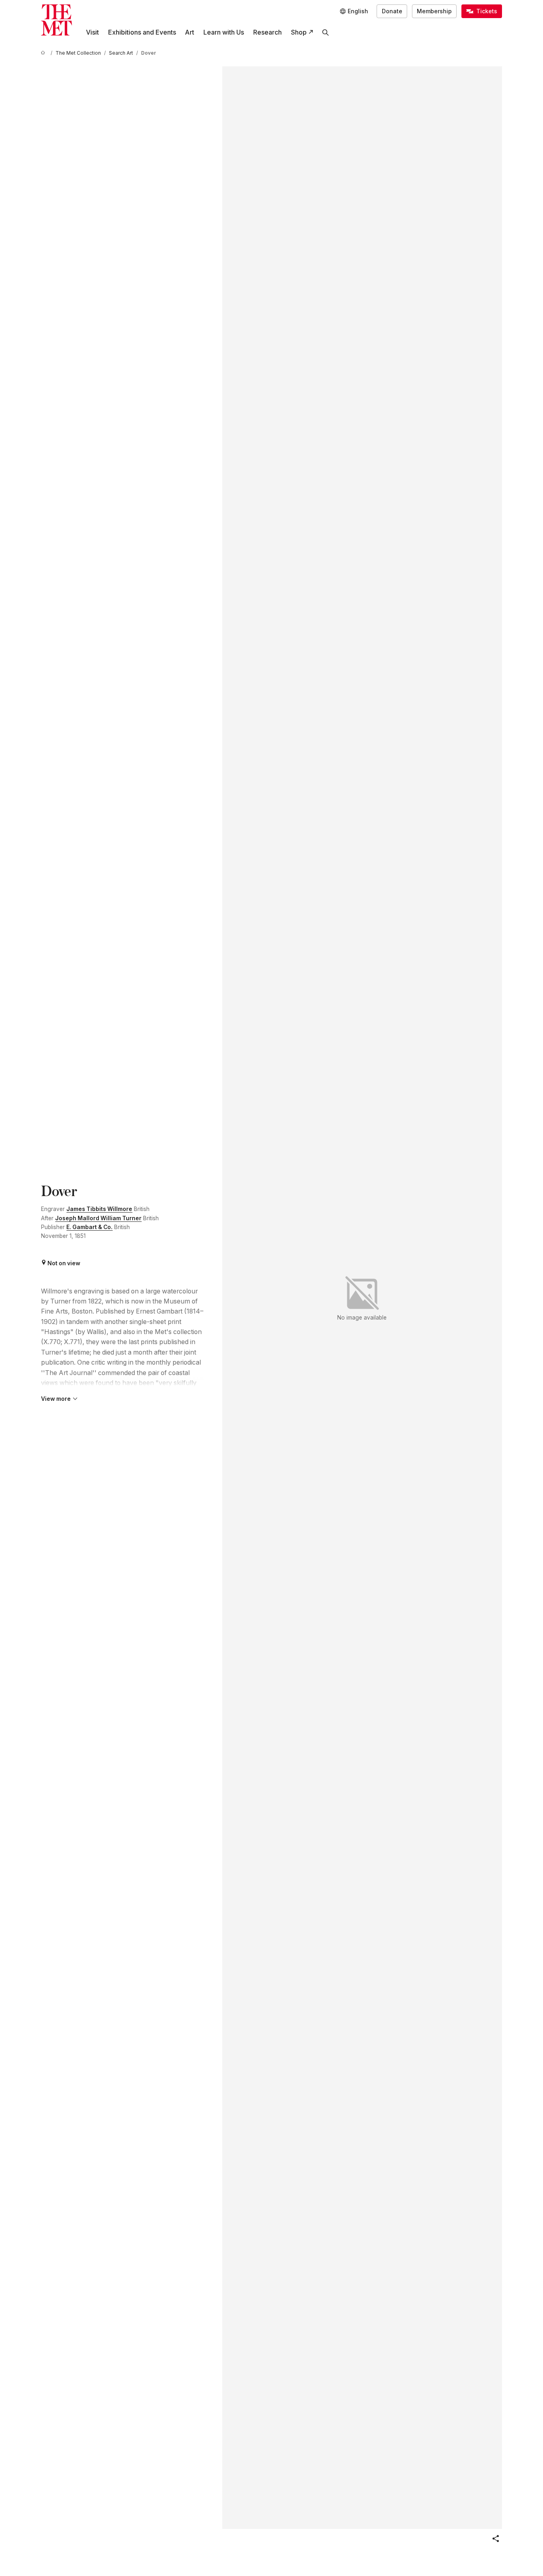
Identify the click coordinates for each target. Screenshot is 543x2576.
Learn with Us (224, 32)
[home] (44, 53)
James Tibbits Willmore (99, 1209)
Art (190, 32)
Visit (92, 32)
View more (56, 1399)
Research (267, 32)
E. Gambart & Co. (89, 1227)
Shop (299, 32)
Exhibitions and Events (142, 32)
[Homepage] (56, 20)
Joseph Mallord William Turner (98, 1218)
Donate (392, 11)
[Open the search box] (326, 32)
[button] (496, 2539)
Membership (434, 11)
